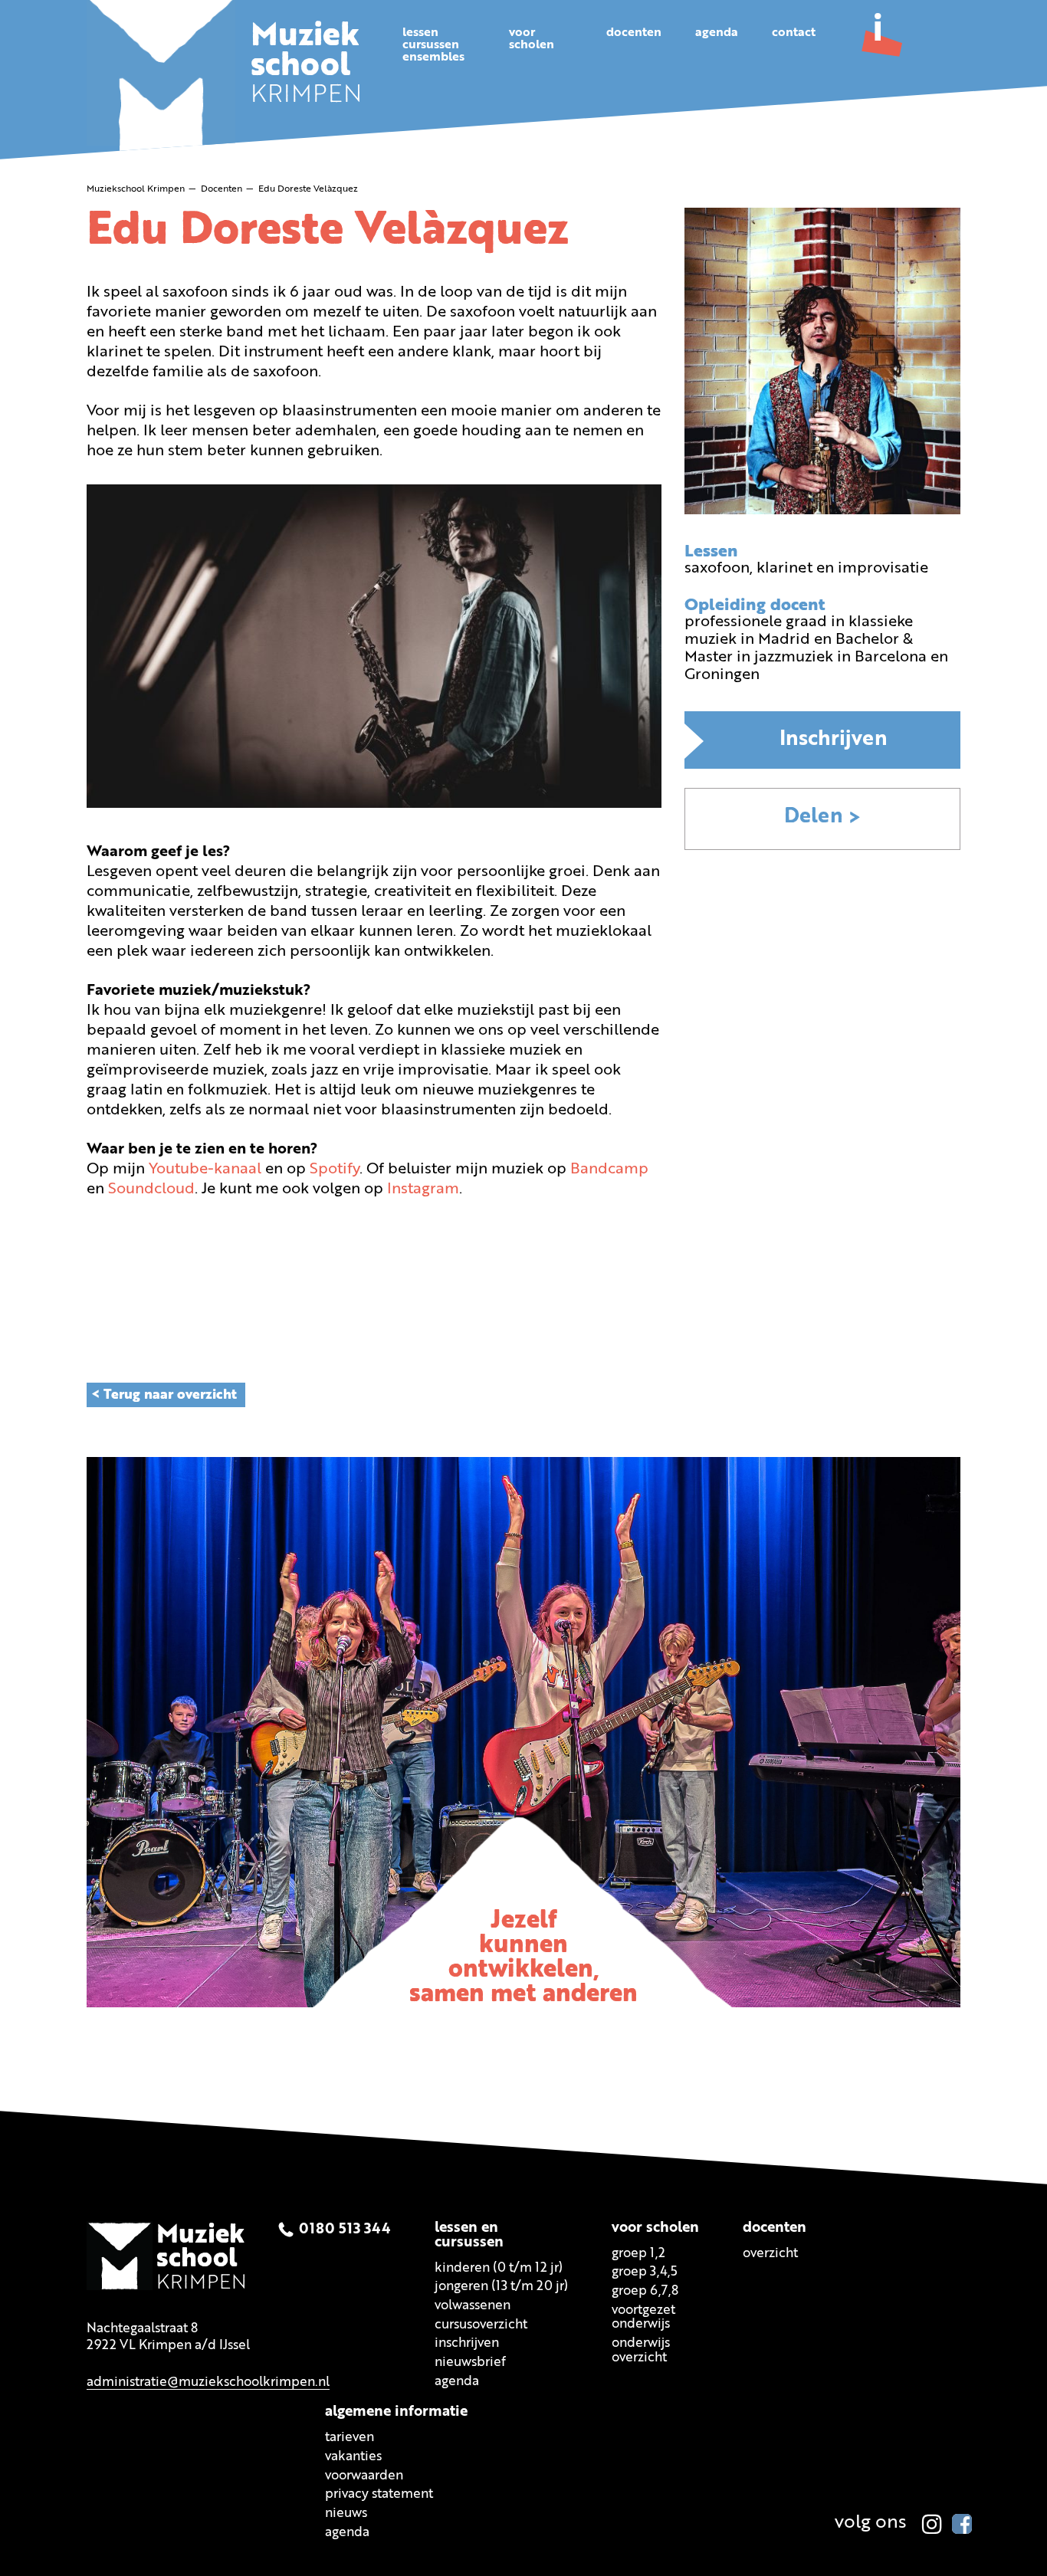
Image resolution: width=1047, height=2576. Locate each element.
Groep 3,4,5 (645, 2273)
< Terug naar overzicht (164, 1395)
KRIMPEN (306, 67)
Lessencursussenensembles (433, 45)
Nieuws (346, 2514)
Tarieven (350, 2438)
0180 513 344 (345, 2230)
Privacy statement (379, 2495)
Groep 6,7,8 (645, 2291)
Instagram (423, 1190)
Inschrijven (834, 740)
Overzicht (770, 2254)
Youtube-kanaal (207, 1170)
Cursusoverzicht (481, 2325)
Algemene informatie (396, 2413)
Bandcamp (609, 1170)
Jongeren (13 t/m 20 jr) (501, 2287)
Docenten (634, 33)
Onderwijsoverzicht (641, 2351)
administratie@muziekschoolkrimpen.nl (208, 2382)
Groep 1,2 (638, 2254)
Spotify (335, 1170)
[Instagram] (932, 2524)
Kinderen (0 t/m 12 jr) (499, 2268)
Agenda (717, 33)
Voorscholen (532, 39)
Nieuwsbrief (470, 2363)
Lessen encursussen (469, 2236)
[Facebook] (962, 2524)
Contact (794, 33)
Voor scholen (655, 2228)
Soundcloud (151, 1190)
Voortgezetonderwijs (643, 2318)
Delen (814, 817)
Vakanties (353, 2458)
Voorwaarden (364, 2476)
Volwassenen (473, 2306)
